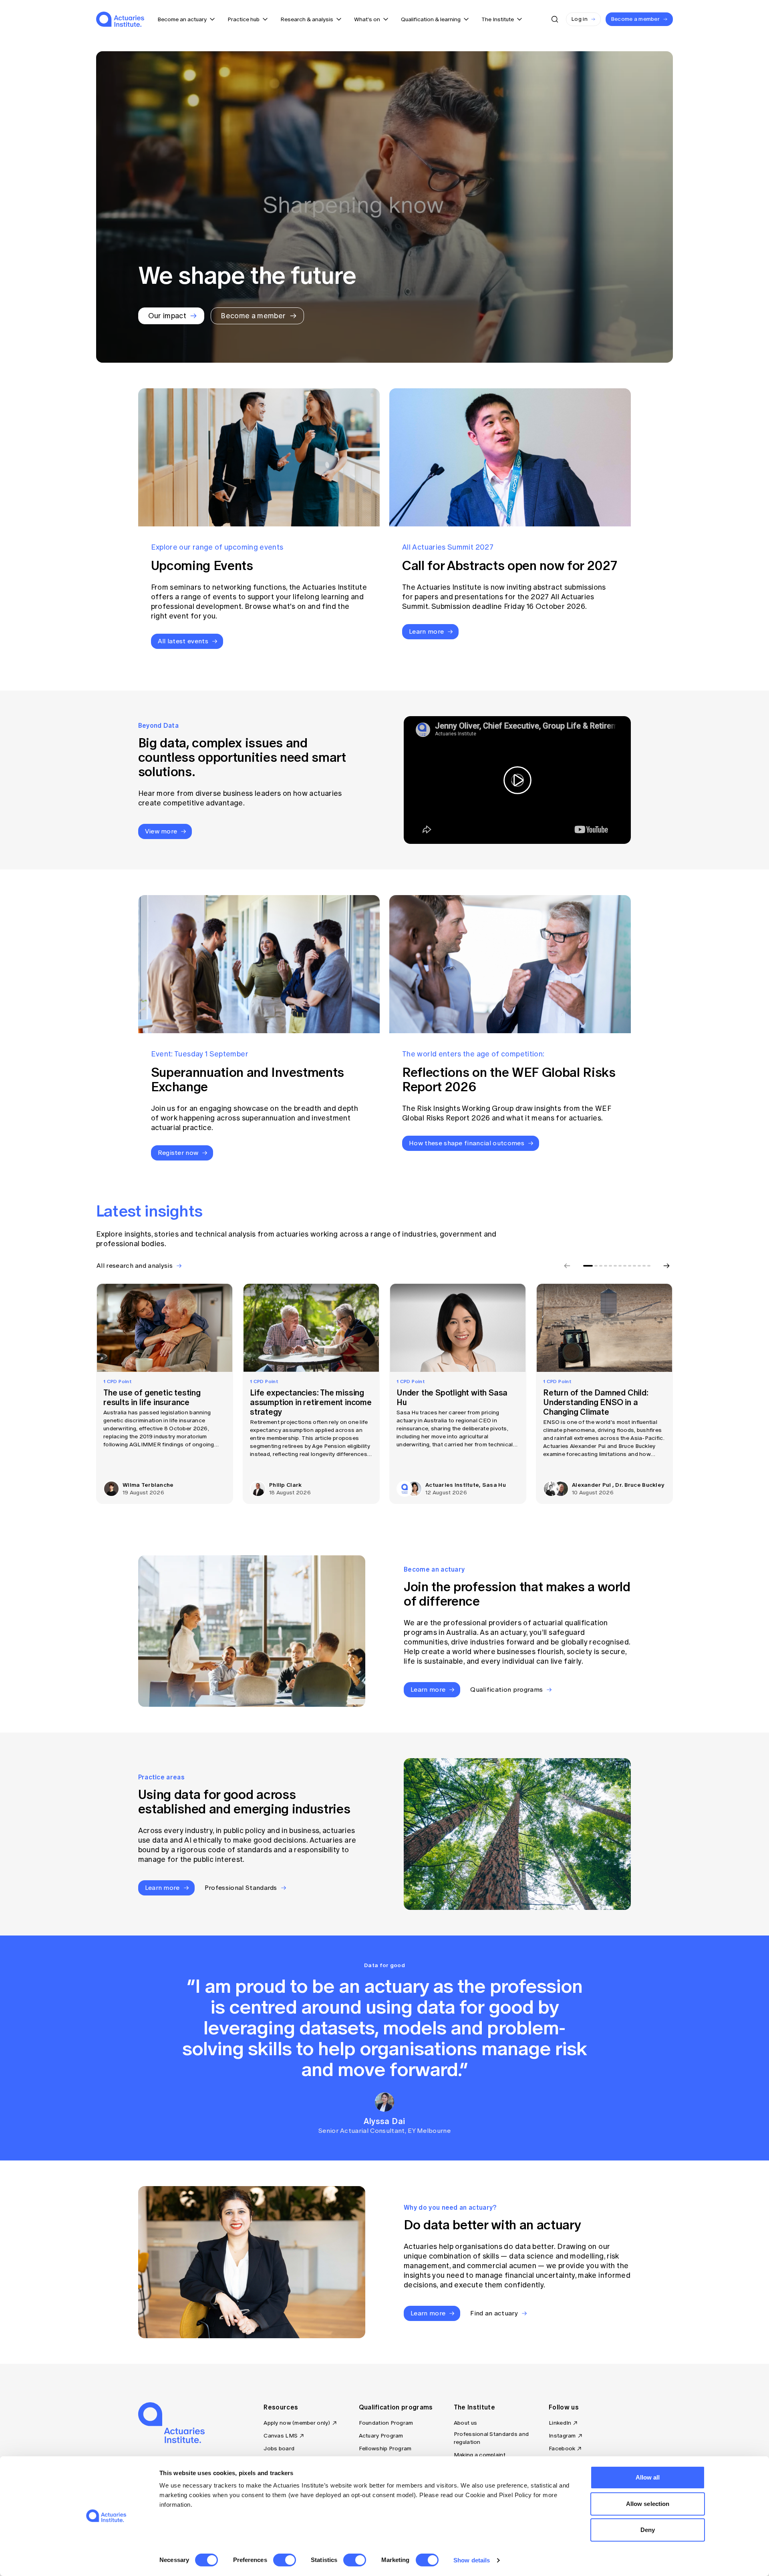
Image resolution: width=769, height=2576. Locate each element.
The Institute (474, 2407)
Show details (472, 2560)
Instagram (562, 2436)
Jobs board (279, 2449)
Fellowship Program (385, 2449)
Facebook (562, 2449)
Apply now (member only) (297, 2423)
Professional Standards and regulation (491, 2438)
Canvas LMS (281, 2436)
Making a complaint (480, 2455)
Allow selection (648, 2504)
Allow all (648, 2477)
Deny (648, 2530)
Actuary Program (381, 2436)
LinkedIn (560, 2423)
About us (465, 2423)
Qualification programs (396, 2407)
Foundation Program (386, 2423)
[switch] (285, 2560)
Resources (281, 2407)
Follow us (564, 2407)
